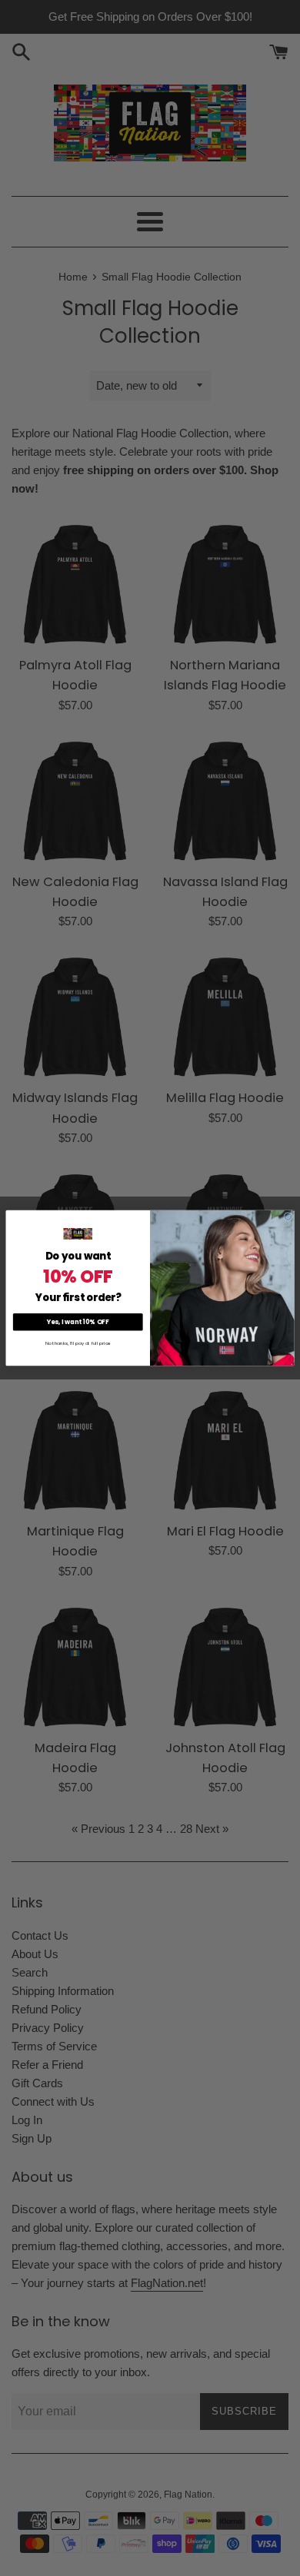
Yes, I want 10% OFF (78, 1322)
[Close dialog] (288, 1217)
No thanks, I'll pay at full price (78, 1344)
